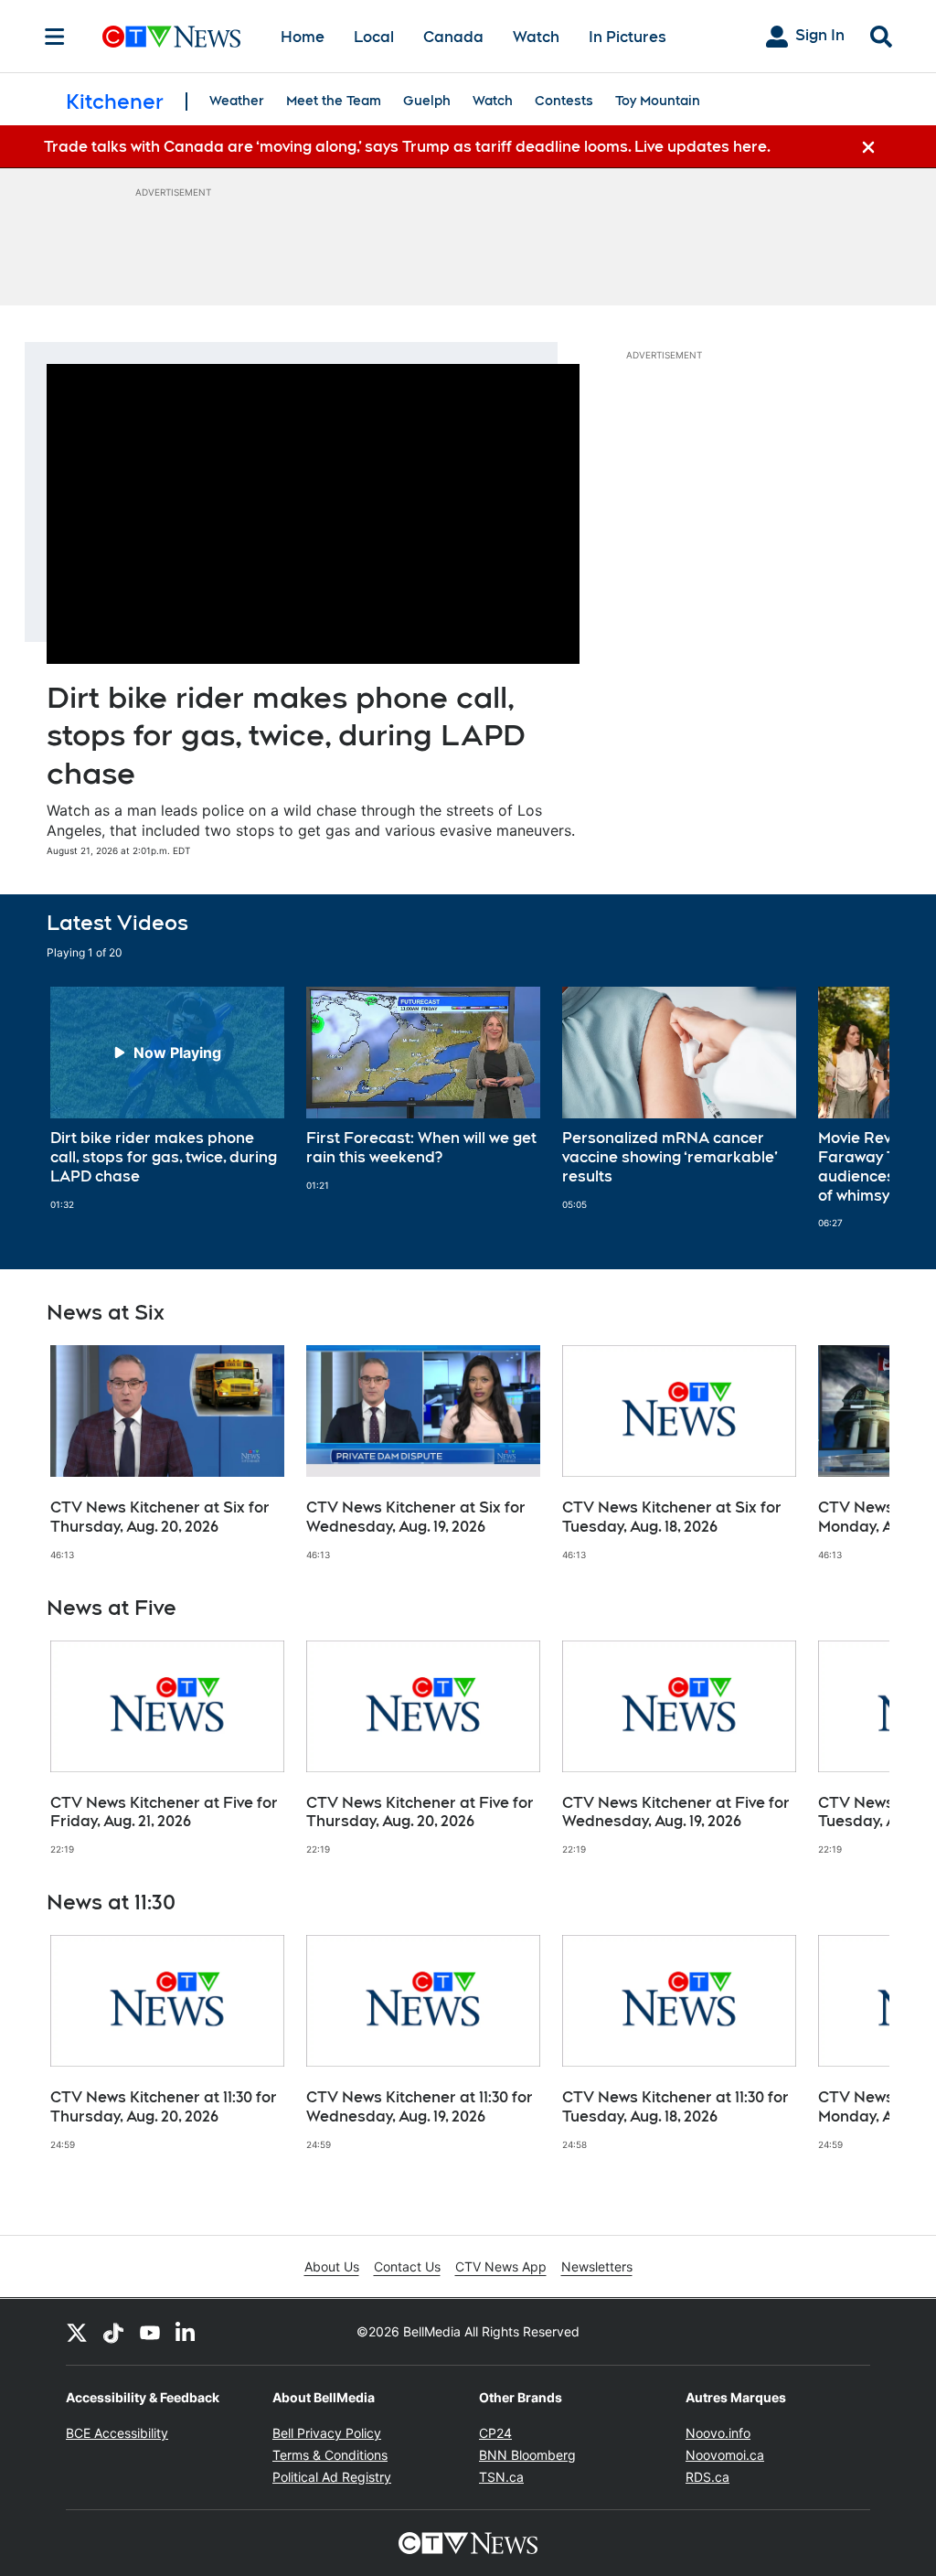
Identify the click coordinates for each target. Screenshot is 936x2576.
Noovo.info (718, 2433)
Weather (237, 101)
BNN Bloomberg (527, 2455)
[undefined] (167, 1098)
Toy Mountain (658, 101)
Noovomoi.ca (725, 2455)
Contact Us (407, 2266)
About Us (332, 2266)
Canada (453, 37)
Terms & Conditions (330, 2455)
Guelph (427, 101)
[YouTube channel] (150, 2332)
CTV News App (501, 2266)
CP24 (495, 2433)
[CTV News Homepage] (171, 37)
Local (374, 37)
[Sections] (55, 37)
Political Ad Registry (332, 2477)
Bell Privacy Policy (327, 2433)
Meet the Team (334, 101)
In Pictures (628, 37)
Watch (536, 37)
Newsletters (597, 2266)
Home (303, 37)
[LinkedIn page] (186, 2332)
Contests (564, 101)
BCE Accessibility (117, 2433)
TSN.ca (501, 2477)
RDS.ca (707, 2477)
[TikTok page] (113, 2332)
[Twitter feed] (77, 2332)
